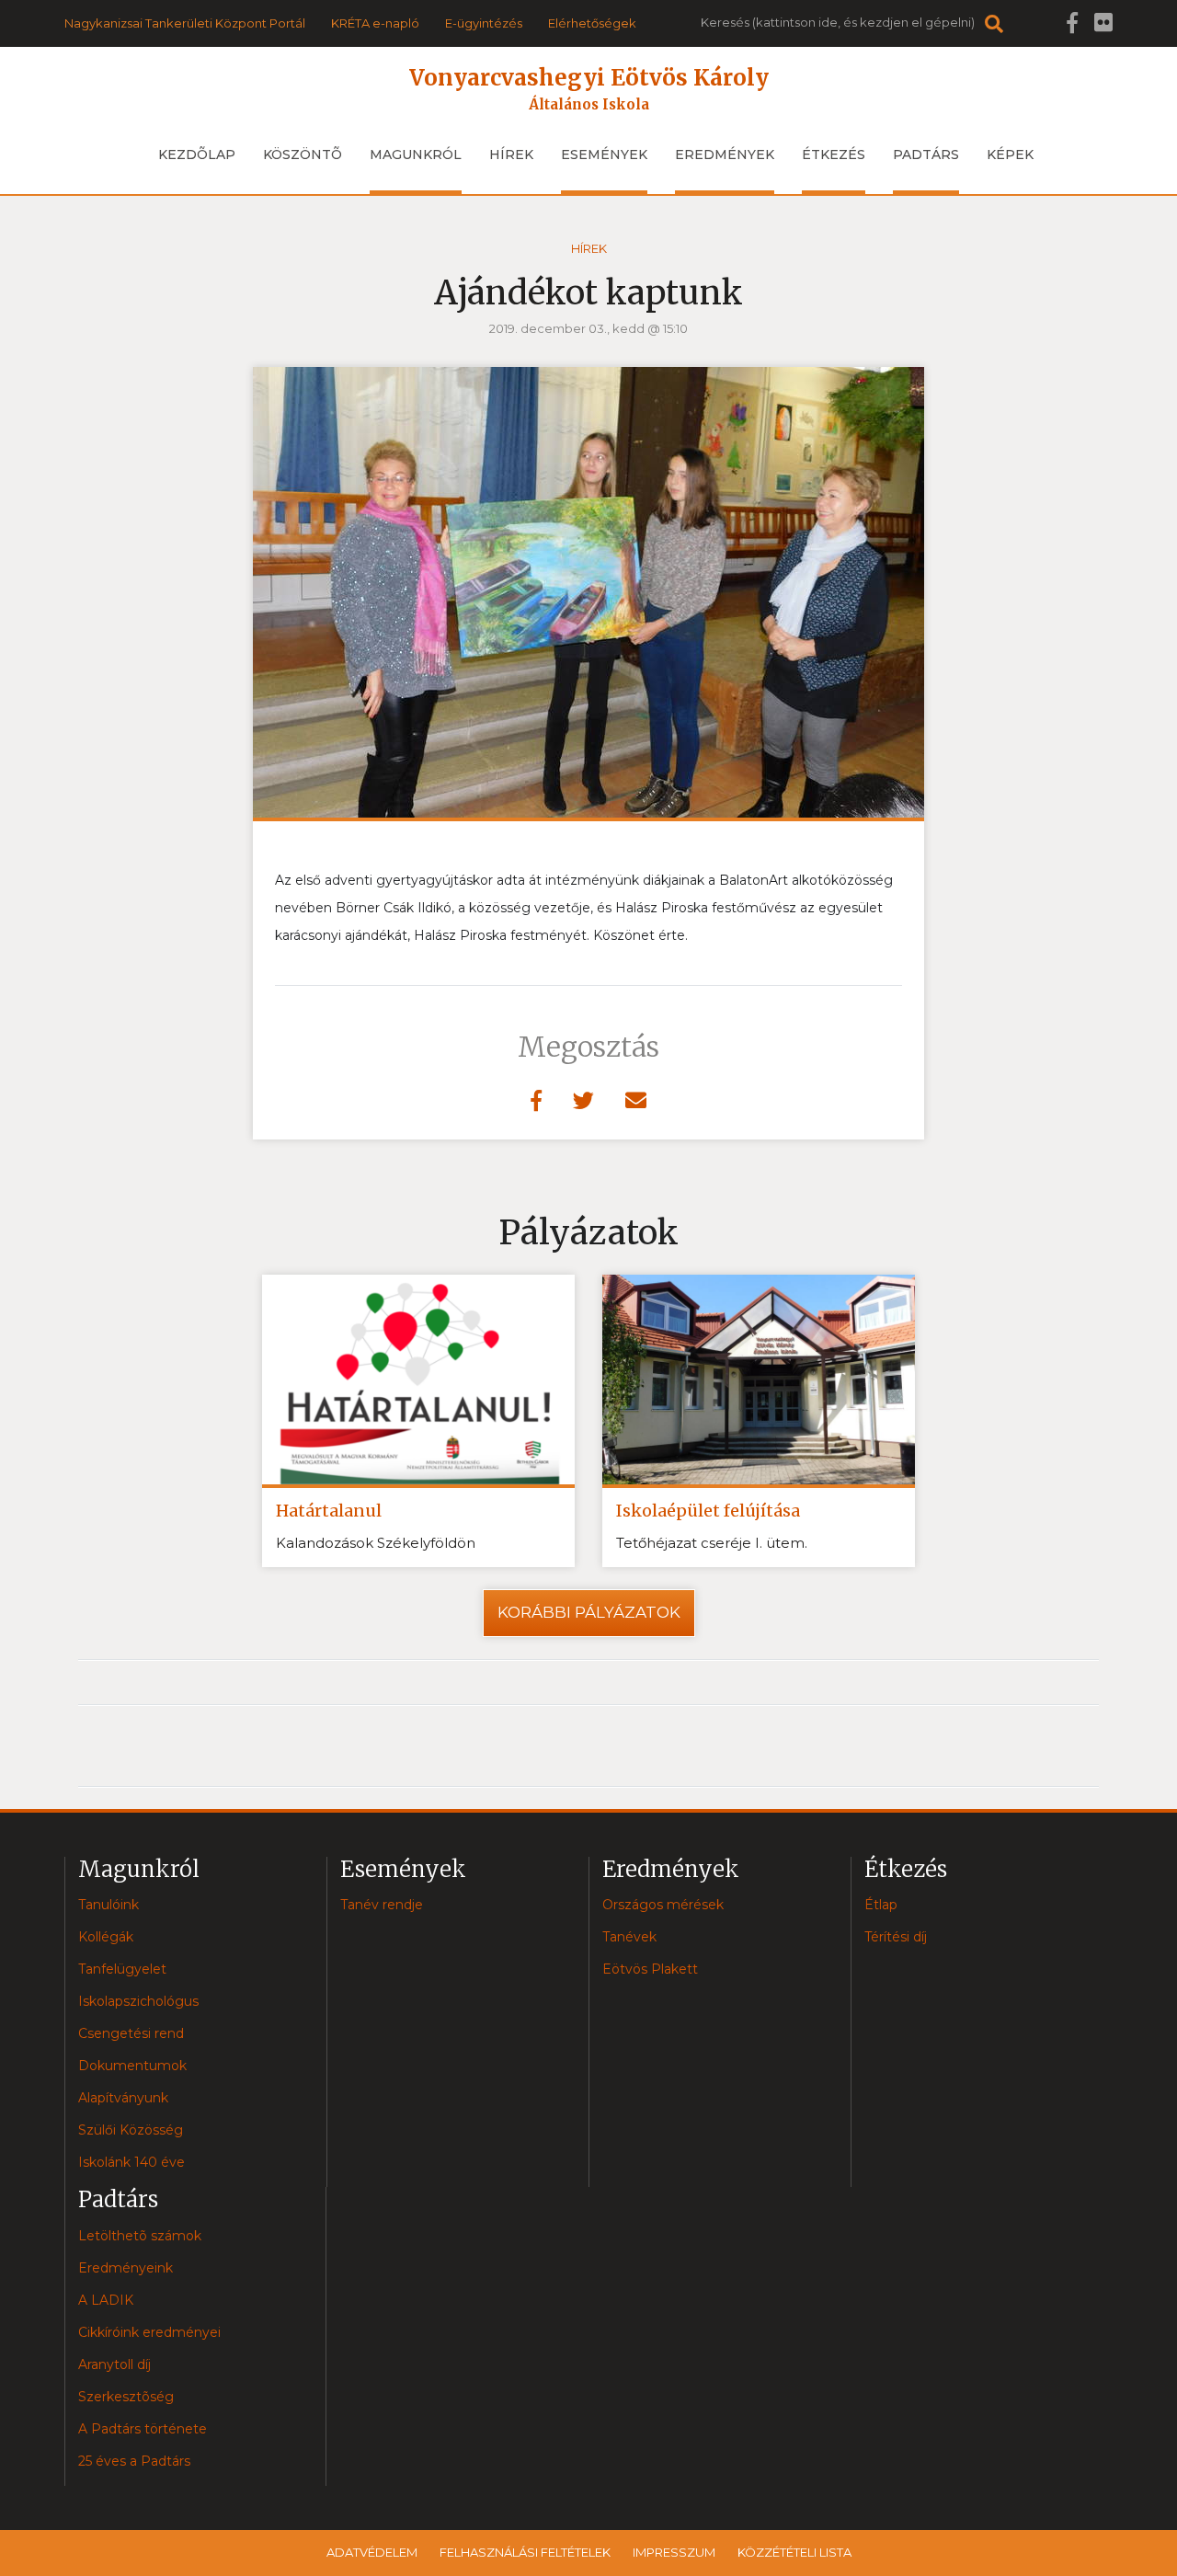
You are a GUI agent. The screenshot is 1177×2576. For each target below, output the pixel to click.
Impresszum (674, 2552)
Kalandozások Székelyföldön (376, 1543)
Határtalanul (329, 1511)
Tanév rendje (382, 1905)
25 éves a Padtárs (134, 2461)
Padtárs (926, 155)
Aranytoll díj (114, 2364)
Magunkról (416, 155)
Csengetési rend (131, 2033)
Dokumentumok (132, 2066)
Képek (1010, 155)
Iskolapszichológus (138, 2001)
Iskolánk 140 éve (131, 2162)
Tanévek (629, 1937)
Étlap (881, 1905)
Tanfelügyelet (122, 1969)
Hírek (511, 155)
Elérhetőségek (592, 23)
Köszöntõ (303, 155)
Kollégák (106, 1937)
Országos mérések (663, 1905)
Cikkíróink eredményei (149, 2332)
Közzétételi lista (794, 2552)
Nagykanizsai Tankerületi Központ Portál (185, 23)
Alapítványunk (123, 2098)
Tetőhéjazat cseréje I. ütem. (712, 1543)
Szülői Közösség (131, 2130)
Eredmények (725, 155)
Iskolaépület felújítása (708, 1511)
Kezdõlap (197, 155)
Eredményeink (126, 2268)
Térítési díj (896, 1937)
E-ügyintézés (484, 23)
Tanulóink (109, 1905)
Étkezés (834, 155)
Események (604, 155)
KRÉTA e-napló (375, 23)
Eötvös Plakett (650, 1969)
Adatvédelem (372, 2552)
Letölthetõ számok (140, 2236)
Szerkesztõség (126, 2397)
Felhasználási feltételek (525, 2552)
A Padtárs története (143, 2429)
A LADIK (106, 2300)
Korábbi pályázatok (589, 1612)
